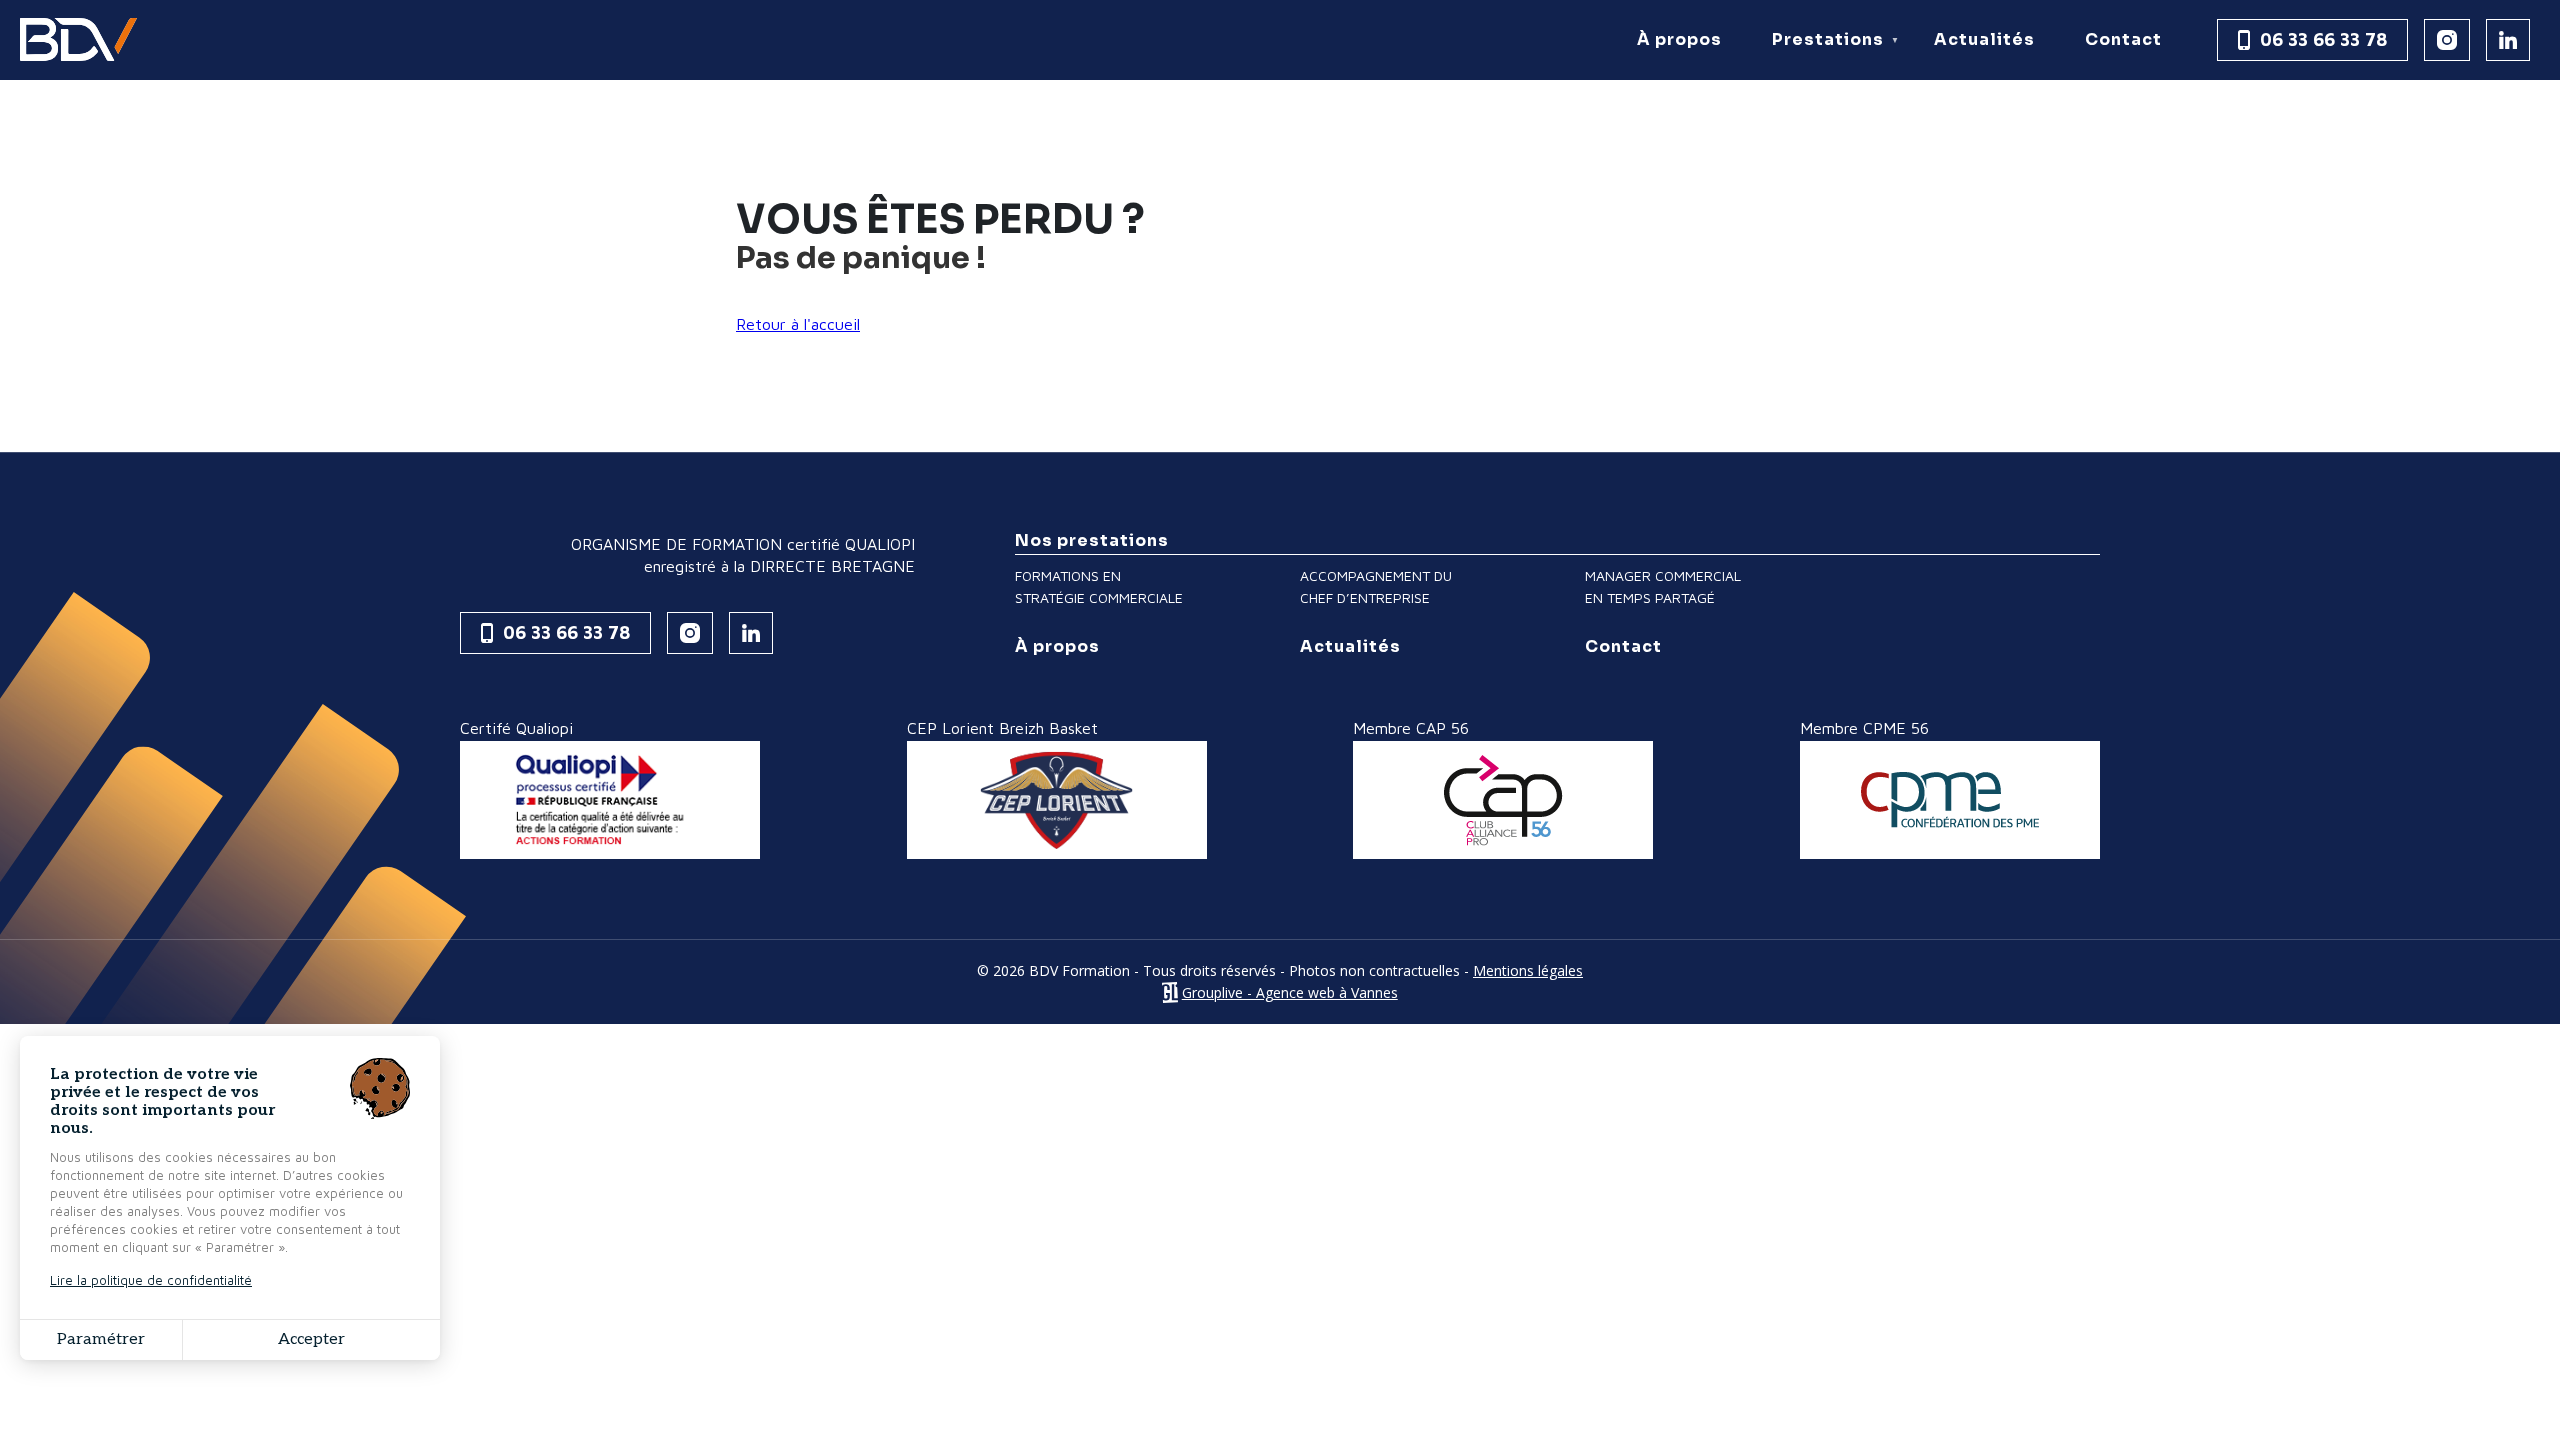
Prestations (1820, 54)
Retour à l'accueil (798, 324)
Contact (2123, 39)
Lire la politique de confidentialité (151, 1280)
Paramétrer (101, 1339)
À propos (1679, 39)
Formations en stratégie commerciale (1099, 586)
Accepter (311, 1339)
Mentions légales (1528, 970)
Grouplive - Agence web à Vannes (1290, 992)
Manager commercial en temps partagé (1663, 586)
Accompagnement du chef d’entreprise (1376, 586)
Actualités (1984, 39)
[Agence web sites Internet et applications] (1169, 992)
